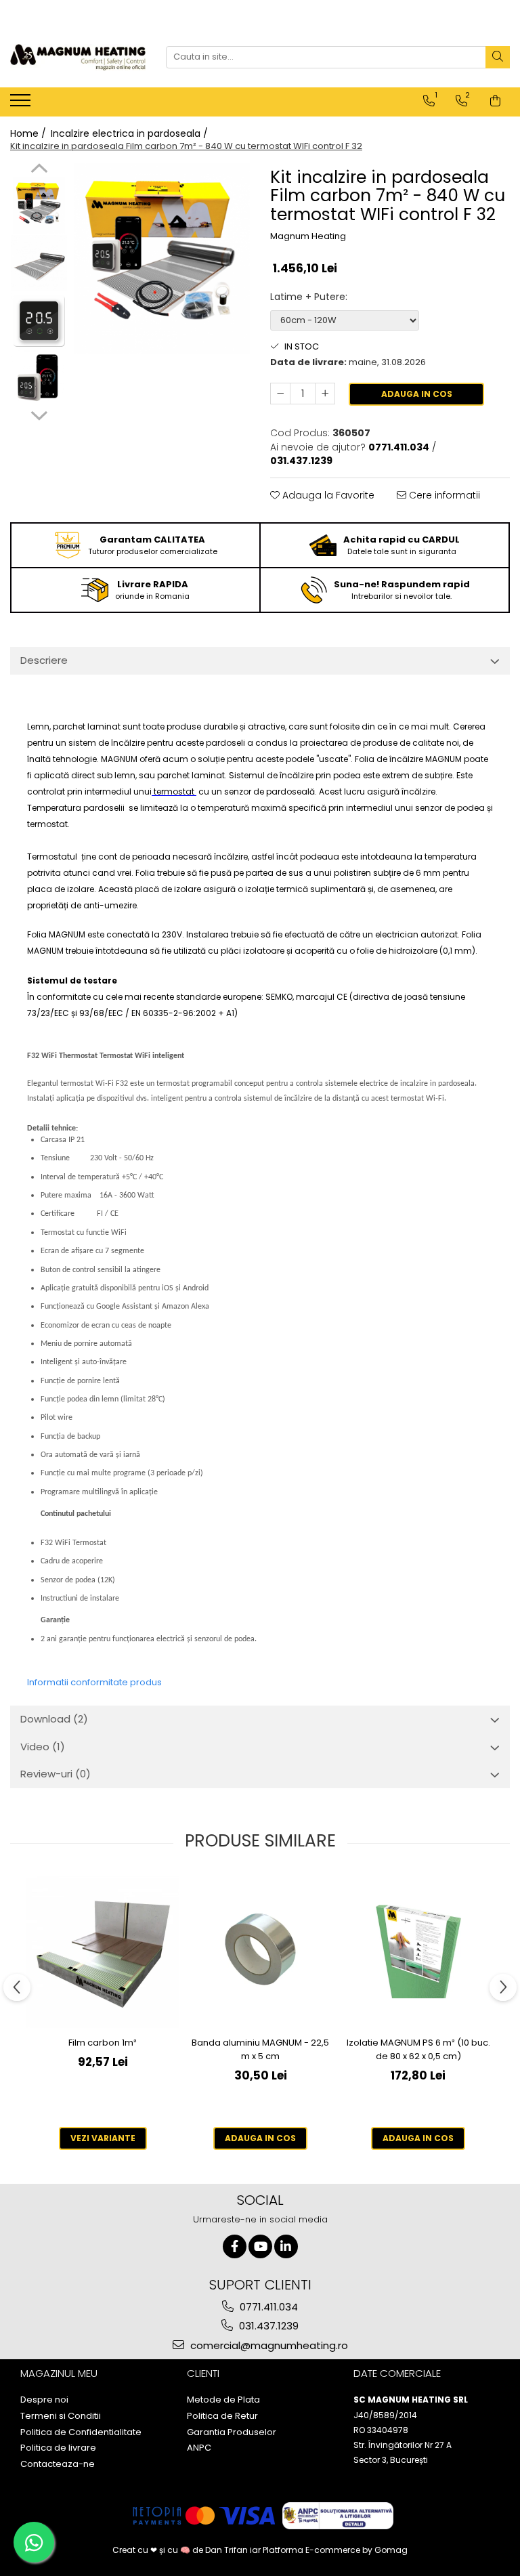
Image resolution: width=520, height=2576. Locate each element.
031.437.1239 (267, 2326)
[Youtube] (260, 2246)
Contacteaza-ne (58, 2464)
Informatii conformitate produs (94, 1682)
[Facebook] (235, 2246)
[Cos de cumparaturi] (495, 101)
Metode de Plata (223, 2400)
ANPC (199, 2448)
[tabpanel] (162, 259)
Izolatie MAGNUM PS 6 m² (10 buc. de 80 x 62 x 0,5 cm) (418, 2049)
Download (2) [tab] (54, 1719)
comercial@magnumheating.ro (268, 2345)
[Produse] (22, 104)
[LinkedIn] (286, 2246)
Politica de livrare (58, 2448)
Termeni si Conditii (61, 2416)
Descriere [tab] (44, 660)
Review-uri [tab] (56, 1774)
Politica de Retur (222, 2416)
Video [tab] (43, 1747)
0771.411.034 (267, 2307)
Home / (29, 133)
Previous (39, 170)
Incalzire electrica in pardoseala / (131, 133)
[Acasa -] (78, 57)
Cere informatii (443, 495)
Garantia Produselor (232, 2432)
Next (39, 414)
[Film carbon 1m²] (103, 1952)
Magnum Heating (308, 236)
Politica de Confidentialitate (81, 2432)
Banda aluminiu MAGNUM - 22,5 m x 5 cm (260, 2049)
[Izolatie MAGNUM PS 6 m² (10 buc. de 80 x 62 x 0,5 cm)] (418, 1952)
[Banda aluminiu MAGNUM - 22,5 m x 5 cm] (260, 1952)
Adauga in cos (417, 394)
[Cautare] (498, 57)
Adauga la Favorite (327, 495)
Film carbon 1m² (103, 2043)
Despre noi (44, 2400)
